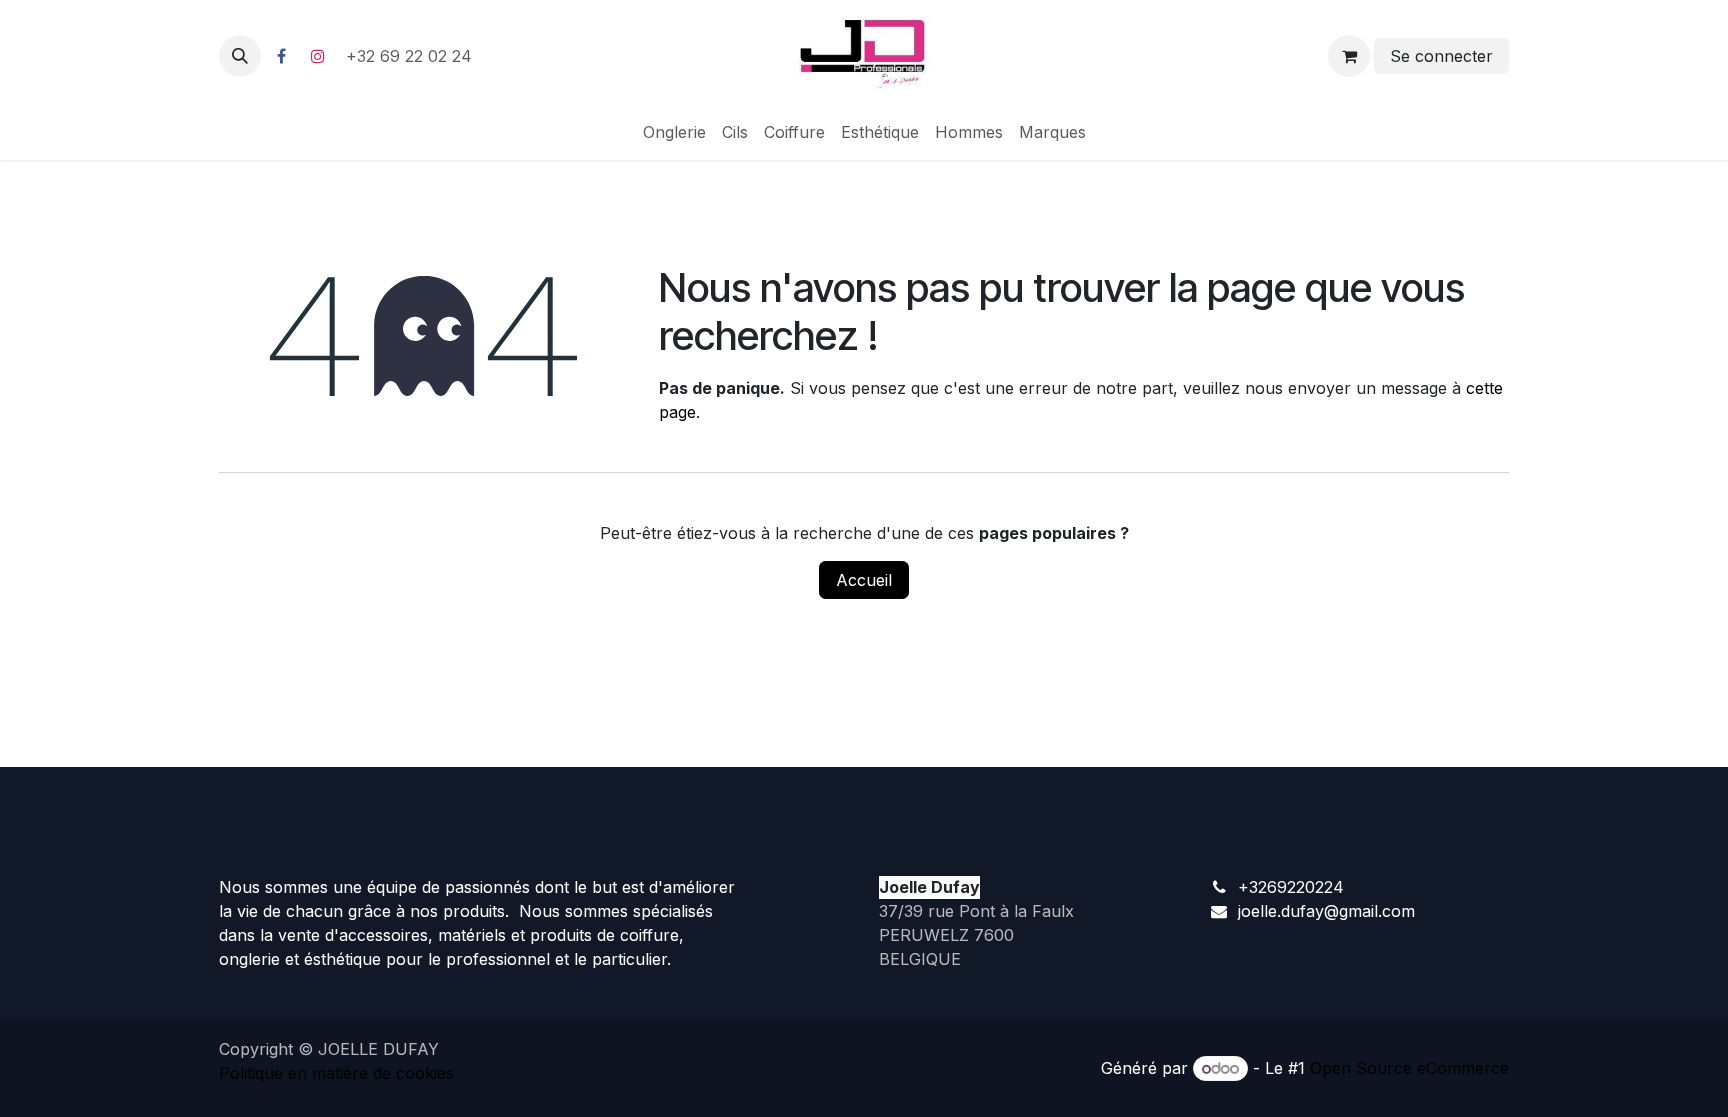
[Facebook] (281, 56)
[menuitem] (674, 132)
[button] (240, 56)
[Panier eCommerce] (1349, 56)
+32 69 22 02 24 (411, 56)
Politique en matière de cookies (336, 1073)
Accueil (864, 580)
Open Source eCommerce (1409, 1068)
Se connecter (1441, 56)
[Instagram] (318, 56)
